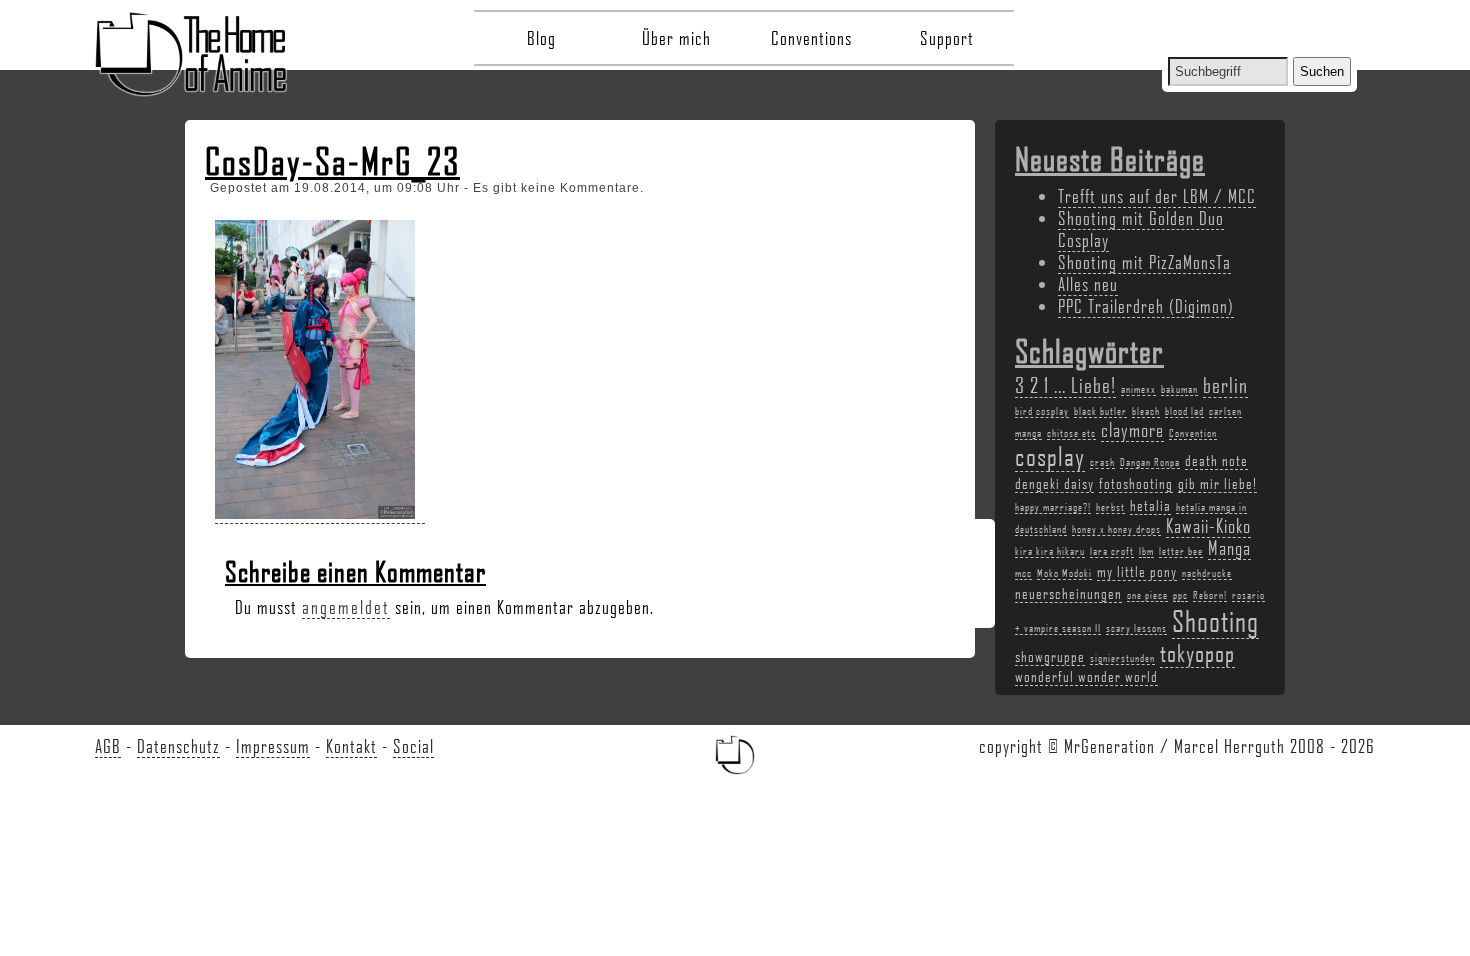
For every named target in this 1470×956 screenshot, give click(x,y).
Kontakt (351, 746)
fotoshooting (1136, 483)
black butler (1100, 411)
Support (947, 38)
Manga (1229, 548)
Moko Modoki (1064, 573)
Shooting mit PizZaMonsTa (1144, 262)
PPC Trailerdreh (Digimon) (1146, 306)
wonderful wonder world (1086, 676)
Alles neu (1088, 284)
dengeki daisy (1054, 483)
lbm (1146, 551)
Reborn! (1210, 595)
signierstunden (1122, 658)
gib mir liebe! (1217, 483)
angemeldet (346, 607)
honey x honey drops (1116, 529)
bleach (1146, 411)
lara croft (1112, 551)
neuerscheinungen (1068, 593)
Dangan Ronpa (1150, 462)
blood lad (1184, 411)
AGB (108, 746)
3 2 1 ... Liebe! (1065, 384)
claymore (1132, 430)
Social (413, 746)
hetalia (1150, 505)
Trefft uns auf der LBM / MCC (1157, 196)
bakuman (1179, 389)
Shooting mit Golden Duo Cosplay (1141, 229)
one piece (1147, 595)
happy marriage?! (1053, 507)
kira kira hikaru (1050, 551)
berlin (1225, 384)
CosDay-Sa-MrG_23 (332, 161)
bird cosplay (1042, 411)
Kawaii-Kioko (1208, 526)
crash (1102, 462)
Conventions (811, 38)
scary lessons (1136, 628)
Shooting (1215, 620)
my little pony (1137, 571)
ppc (1180, 595)
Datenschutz (178, 746)
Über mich (676, 38)
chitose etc (1071, 433)
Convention (1193, 433)
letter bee (1181, 551)
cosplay (1050, 456)
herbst (1110, 507)
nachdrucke (1207, 573)
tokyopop (1197, 652)
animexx (1138, 389)
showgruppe (1050, 656)
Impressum (273, 746)
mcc (1023, 573)
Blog (541, 38)
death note (1216, 460)
